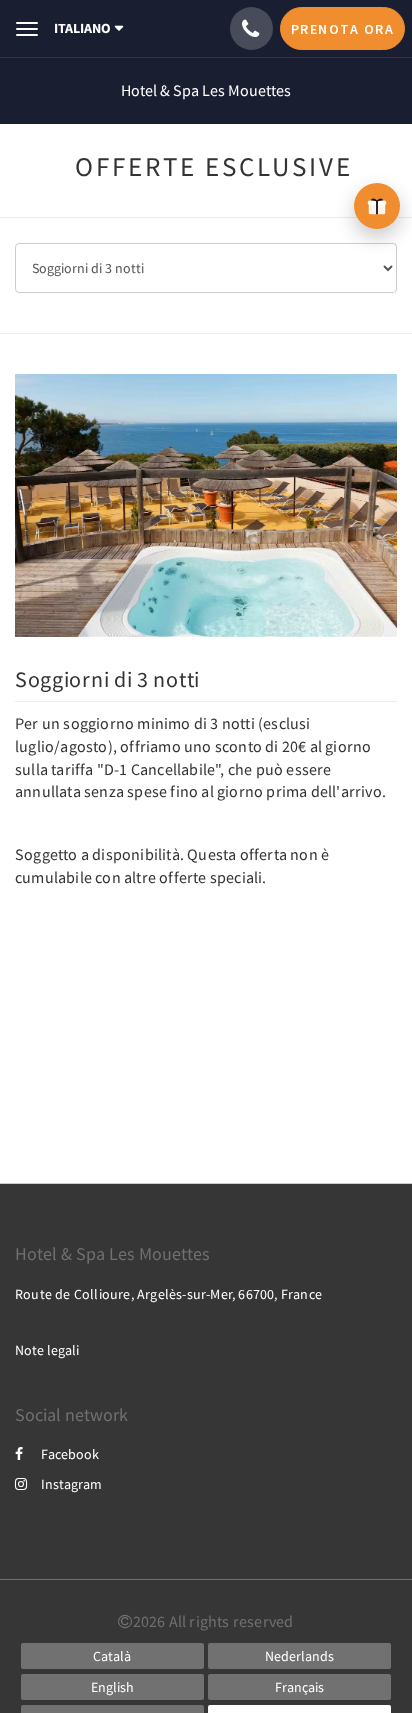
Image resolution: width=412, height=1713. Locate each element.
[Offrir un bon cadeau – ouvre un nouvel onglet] (377, 206)
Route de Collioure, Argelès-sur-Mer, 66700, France (168, 1294)
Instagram (71, 1484)
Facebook (70, 1454)
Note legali (47, 1350)
